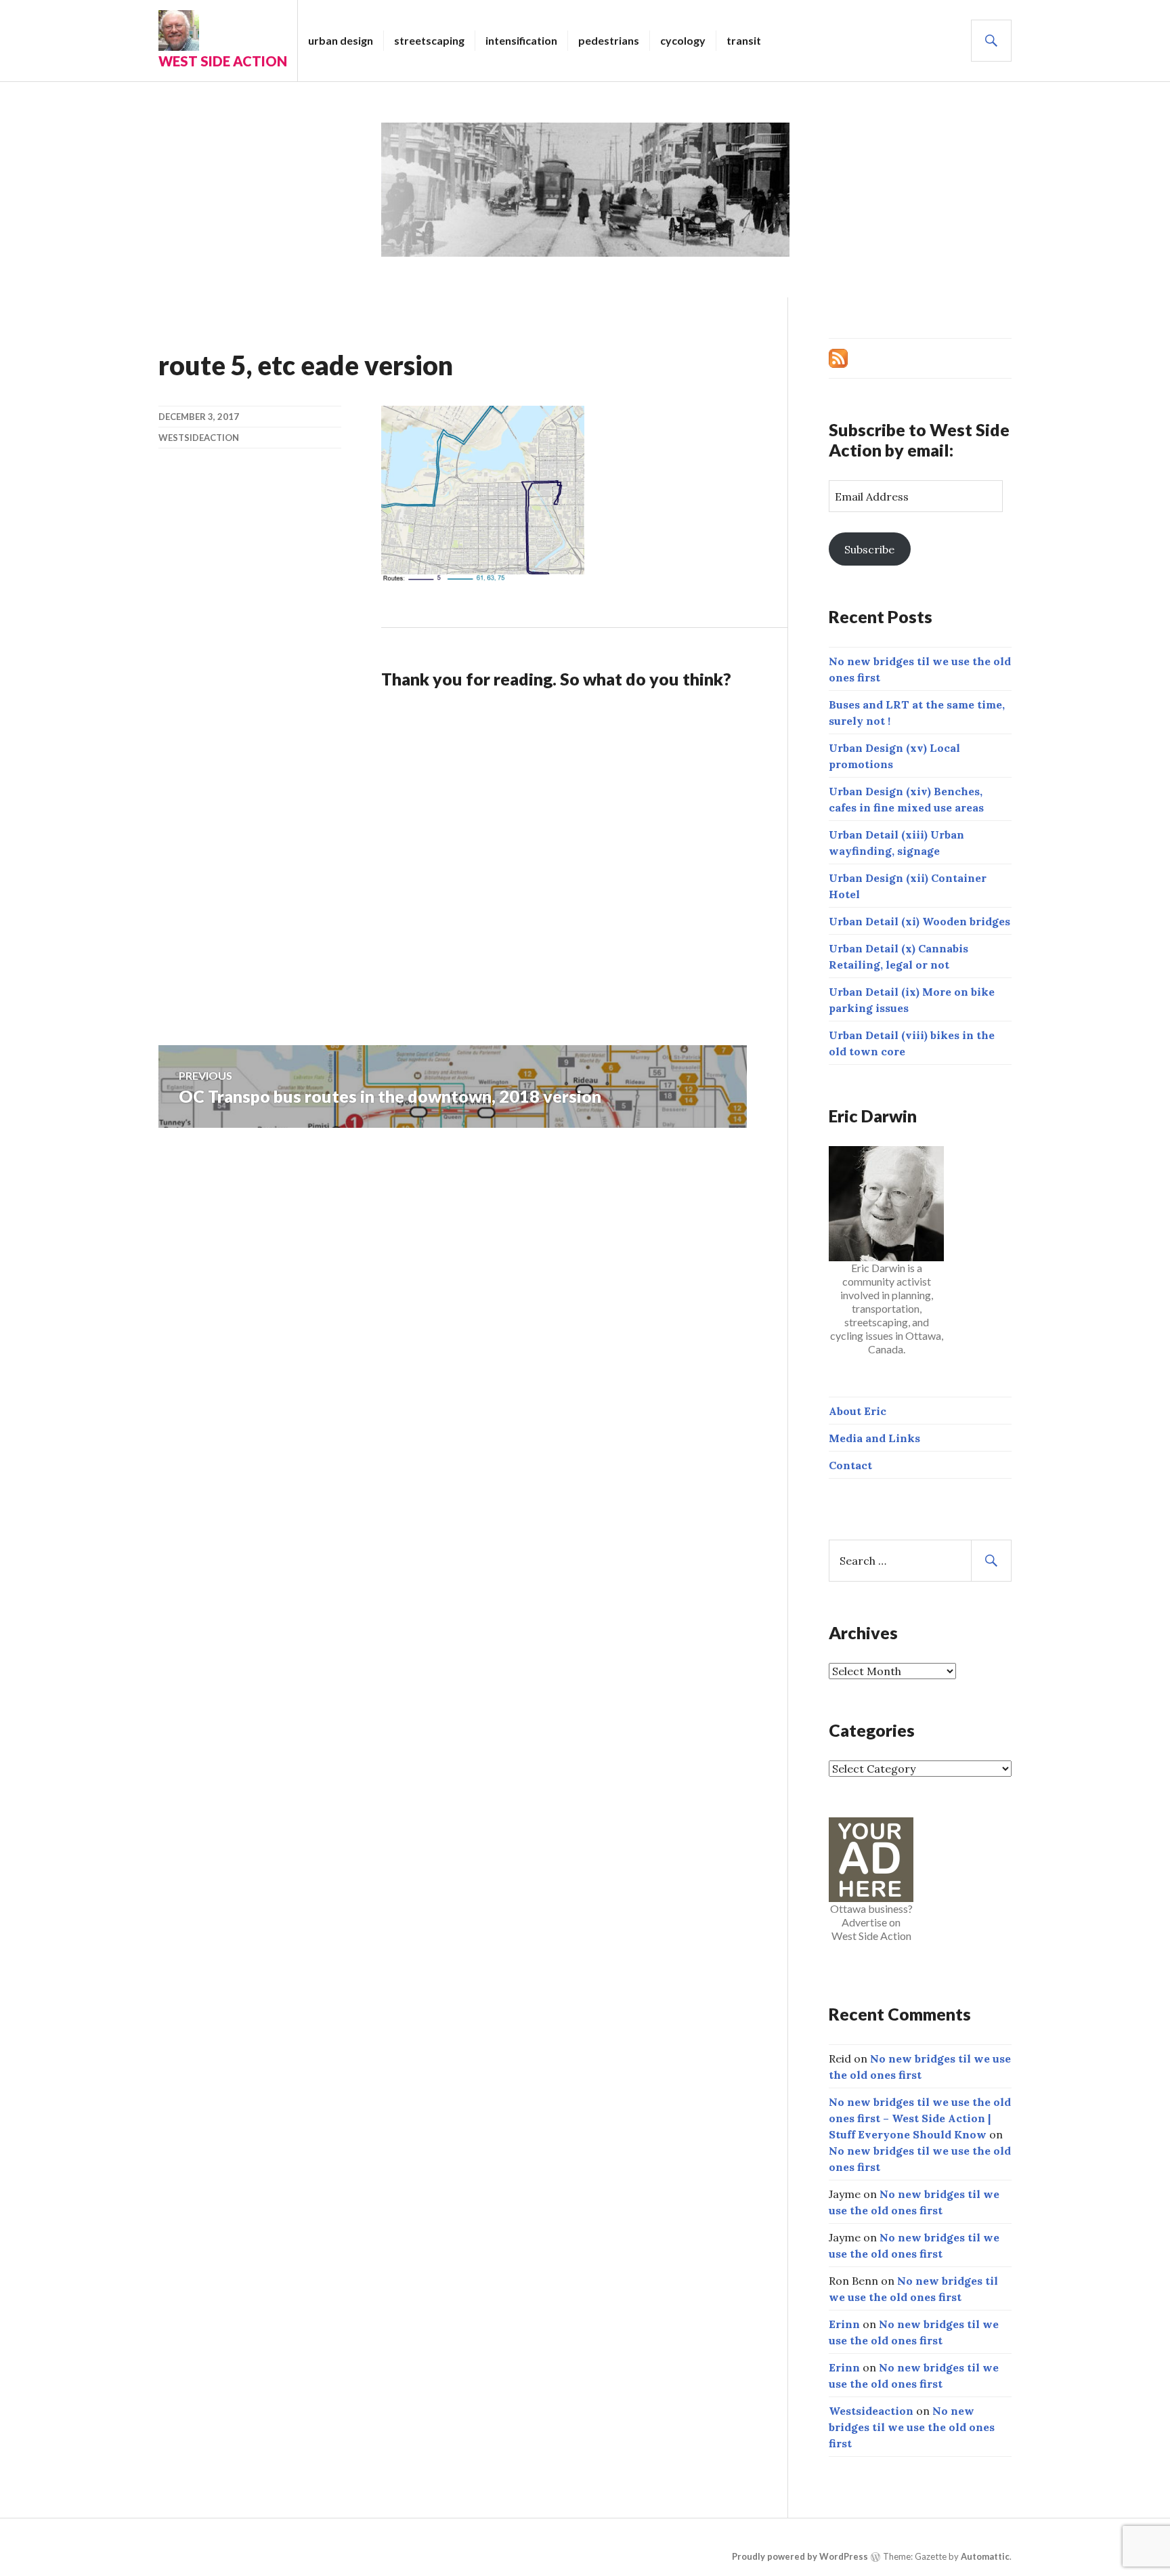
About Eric (858, 1411)
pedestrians (609, 40)
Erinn (844, 2324)
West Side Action (223, 61)
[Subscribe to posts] (838, 357)
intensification (521, 40)
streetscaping (429, 40)
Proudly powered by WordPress (800, 2556)
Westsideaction (199, 438)
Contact (850, 1465)
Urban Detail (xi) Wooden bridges (919, 921)
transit (744, 40)
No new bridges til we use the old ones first (912, 2427)
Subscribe (869, 549)
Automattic (985, 2556)
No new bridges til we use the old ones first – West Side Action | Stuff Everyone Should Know (920, 2118)
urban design (341, 40)
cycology (683, 40)
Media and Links (874, 1438)
